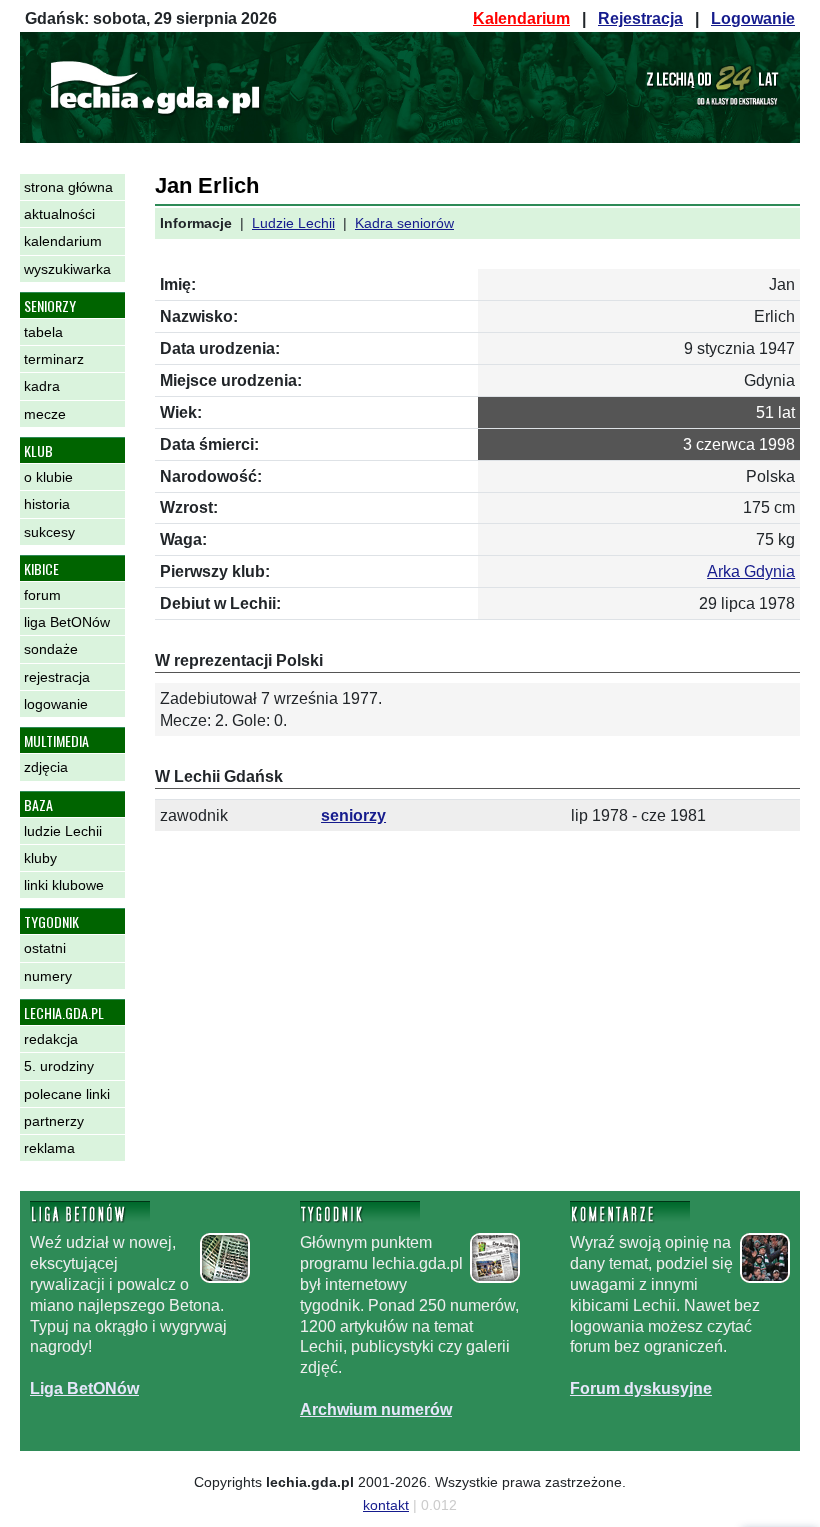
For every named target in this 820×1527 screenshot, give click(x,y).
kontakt (386, 1505)
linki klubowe (64, 885)
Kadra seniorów (404, 223)
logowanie (56, 704)
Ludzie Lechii (293, 223)
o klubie (48, 477)
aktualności (59, 214)
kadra (42, 386)
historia (47, 504)
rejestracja (57, 677)
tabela (43, 332)
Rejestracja (640, 18)
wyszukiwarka (67, 269)
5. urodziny (59, 1066)
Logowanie (753, 18)
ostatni (45, 948)
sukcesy (49, 532)
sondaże (51, 649)
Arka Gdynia (751, 571)
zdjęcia (46, 767)
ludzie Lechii (63, 831)
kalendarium (63, 241)
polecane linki (67, 1094)
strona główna (68, 187)
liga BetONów (67, 622)
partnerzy (54, 1121)
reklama (49, 1148)
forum (42, 595)
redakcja (51, 1039)
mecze (45, 414)
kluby (40, 858)
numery (48, 976)
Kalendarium (521, 18)
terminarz (54, 359)
